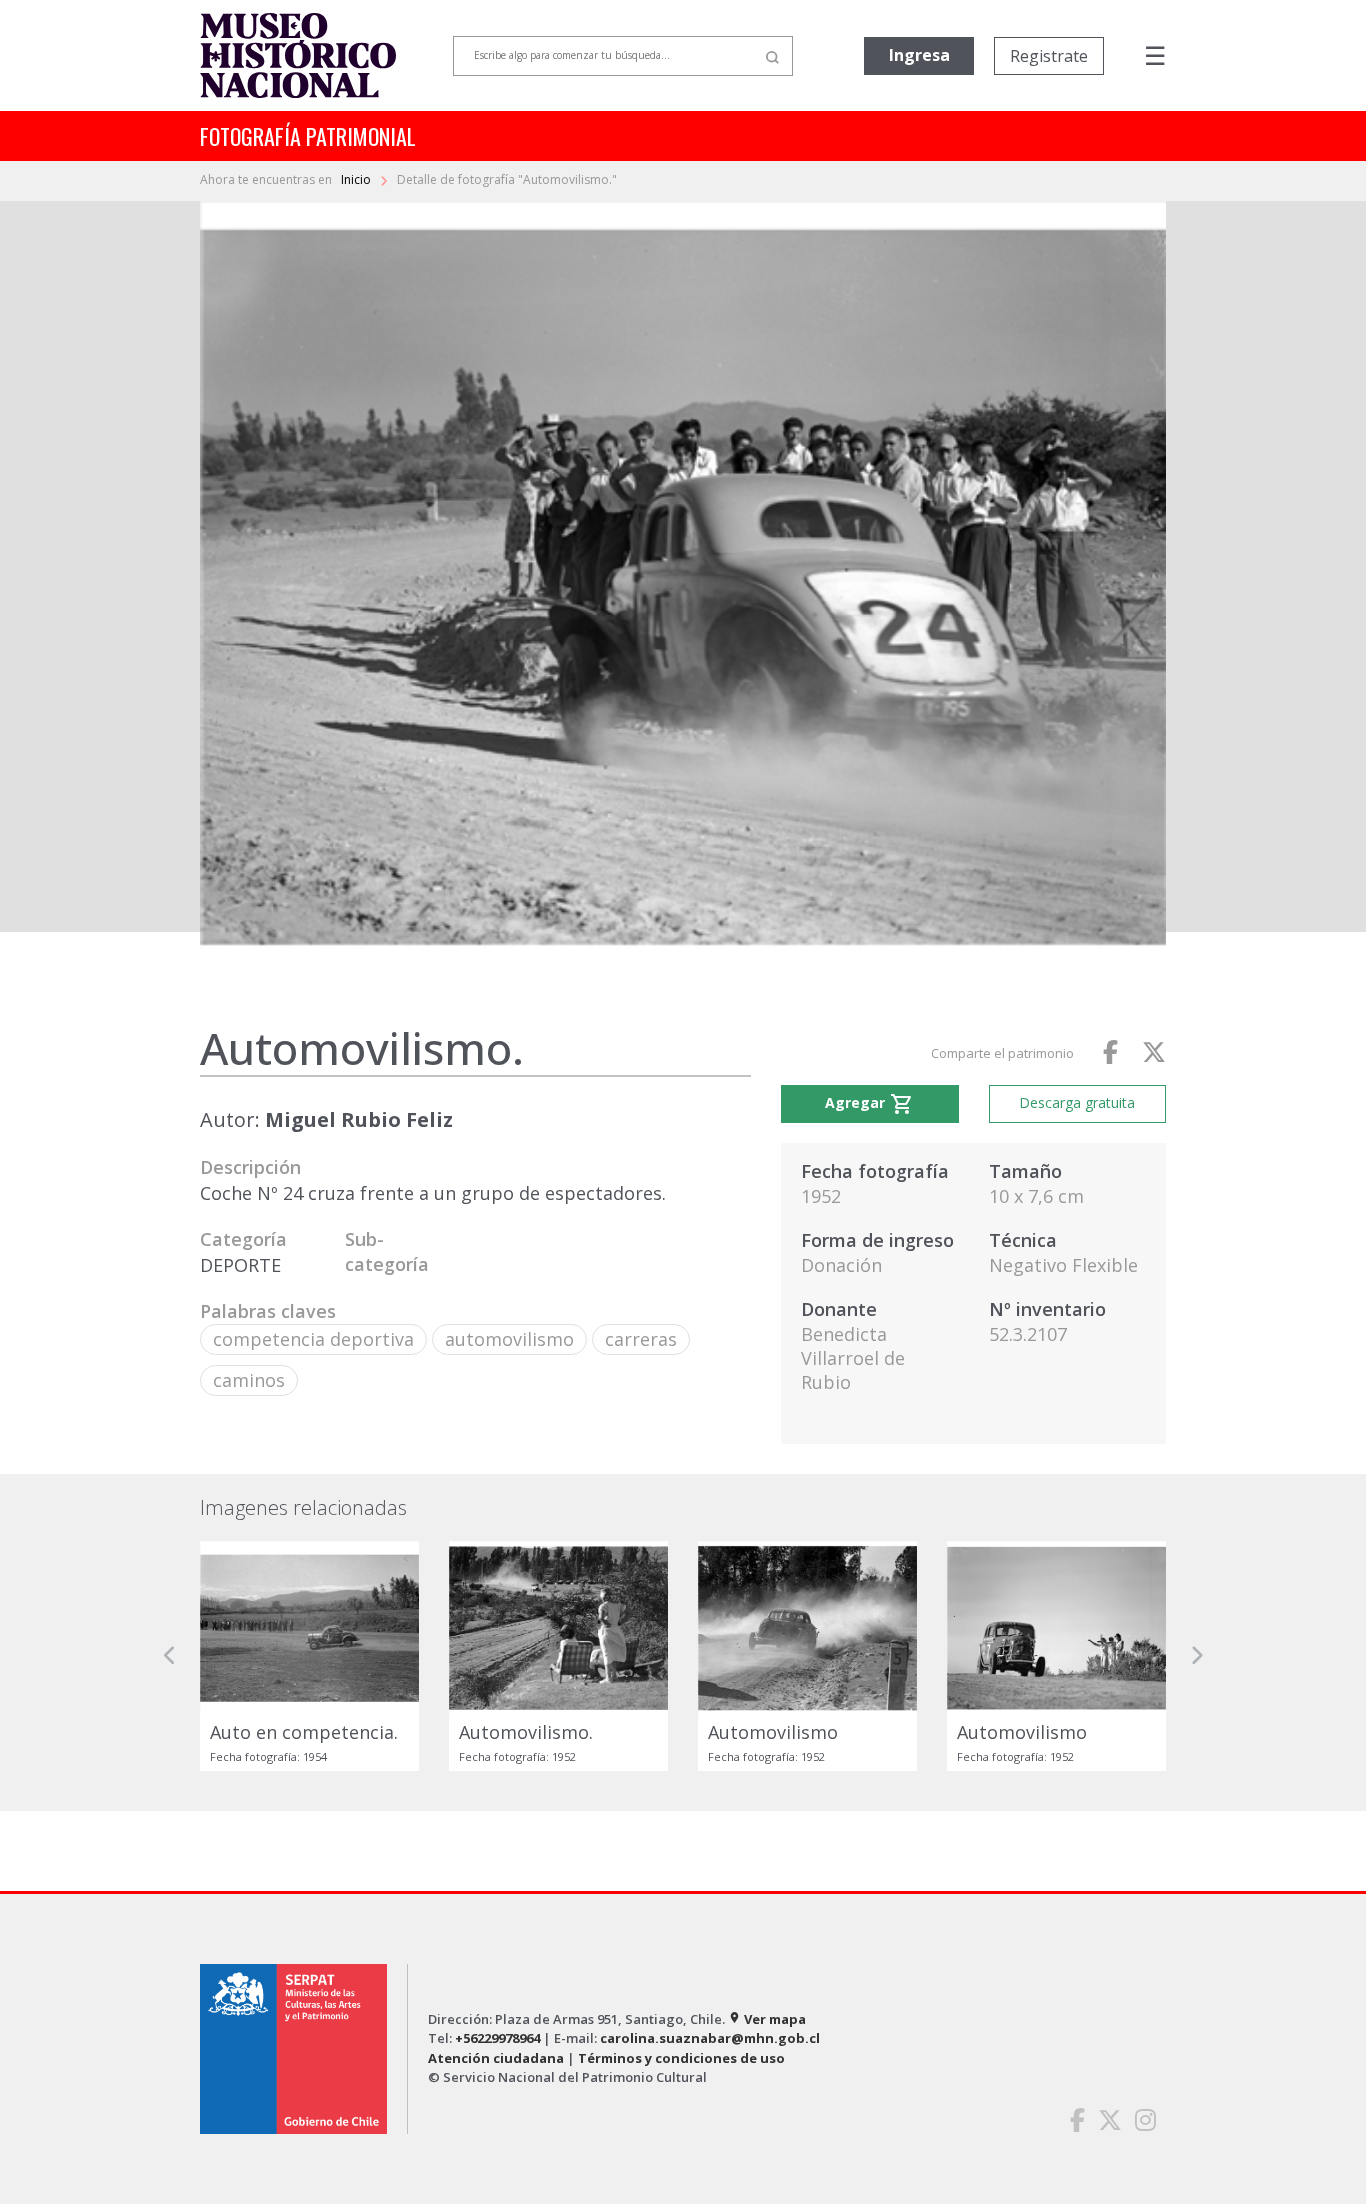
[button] (170, 1656)
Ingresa (919, 55)
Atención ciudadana (496, 2058)
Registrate (1049, 56)
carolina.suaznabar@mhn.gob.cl (710, 2038)
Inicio (357, 179)
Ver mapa (767, 2019)
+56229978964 (497, 2038)
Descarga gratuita (1077, 1102)
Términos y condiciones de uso (681, 2058)
